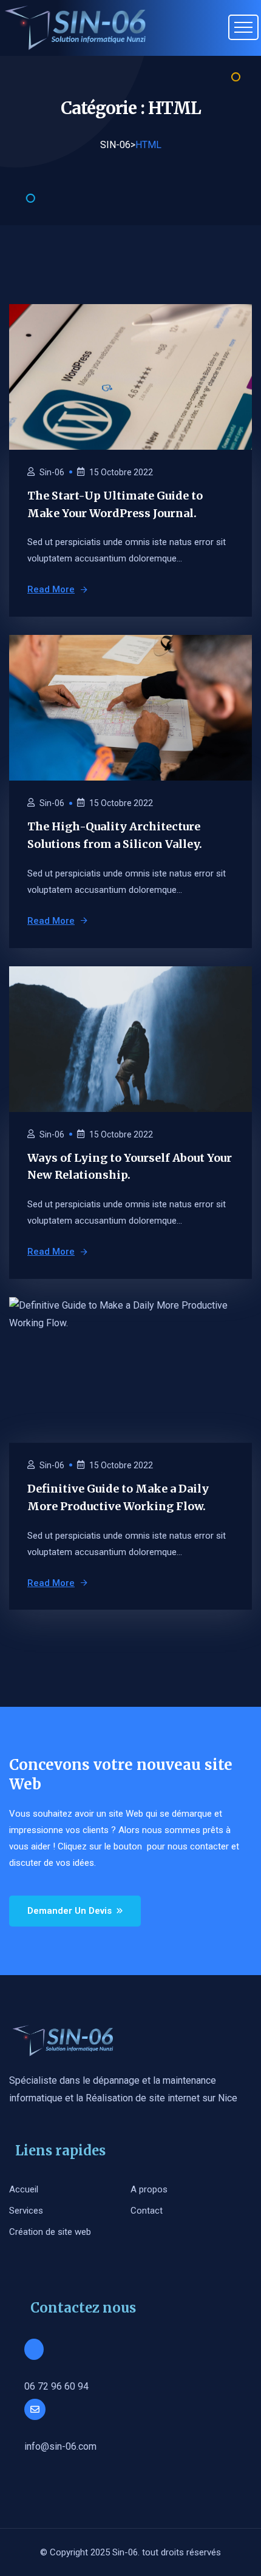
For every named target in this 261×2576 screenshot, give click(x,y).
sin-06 (52, 472)
